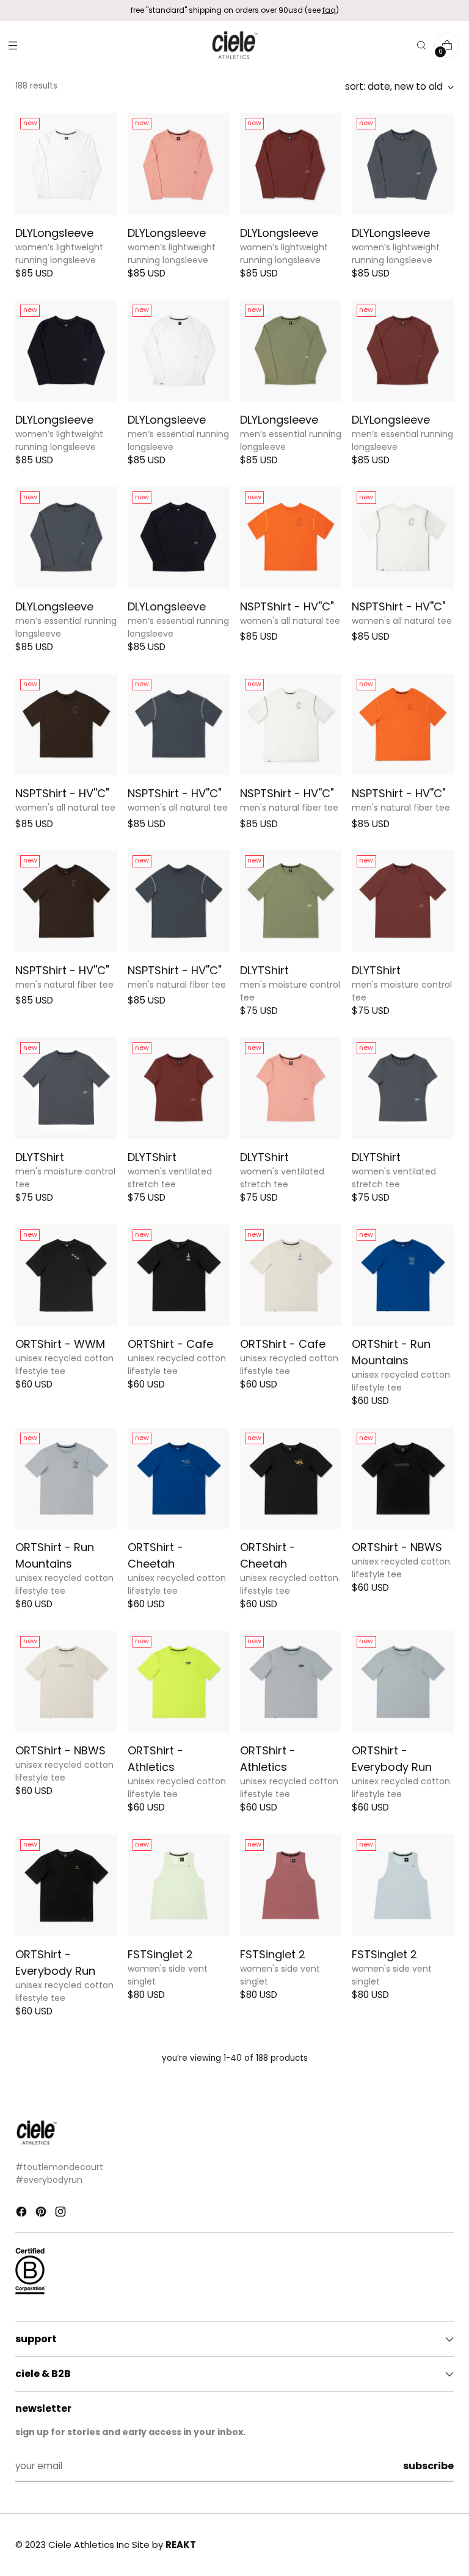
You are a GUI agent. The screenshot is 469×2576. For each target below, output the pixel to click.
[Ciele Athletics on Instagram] (62, 2214)
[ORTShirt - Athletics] (179, 1682)
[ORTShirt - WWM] (66, 1275)
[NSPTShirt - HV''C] (291, 537)
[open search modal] (421, 45)
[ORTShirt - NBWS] (403, 1479)
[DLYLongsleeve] (66, 164)
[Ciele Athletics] (234, 45)
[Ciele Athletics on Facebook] (23, 2214)
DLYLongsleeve (54, 233)
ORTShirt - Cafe (170, 1344)
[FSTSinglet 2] (179, 1885)
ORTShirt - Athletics (155, 1759)
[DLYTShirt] (291, 901)
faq (329, 10)
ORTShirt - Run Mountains (391, 1352)
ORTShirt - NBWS (397, 1547)
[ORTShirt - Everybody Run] (403, 1682)
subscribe (428, 2466)
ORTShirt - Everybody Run (392, 1759)
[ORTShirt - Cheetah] (179, 1479)
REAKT (181, 2545)
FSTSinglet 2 (160, 1954)
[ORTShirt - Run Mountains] (403, 1275)
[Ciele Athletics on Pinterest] (42, 2214)
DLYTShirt (264, 970)
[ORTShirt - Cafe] (179, 1275)
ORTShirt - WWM (60, 1344)
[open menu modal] (13, 45)
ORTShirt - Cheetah (155, 1555)
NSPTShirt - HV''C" (287, 606)
